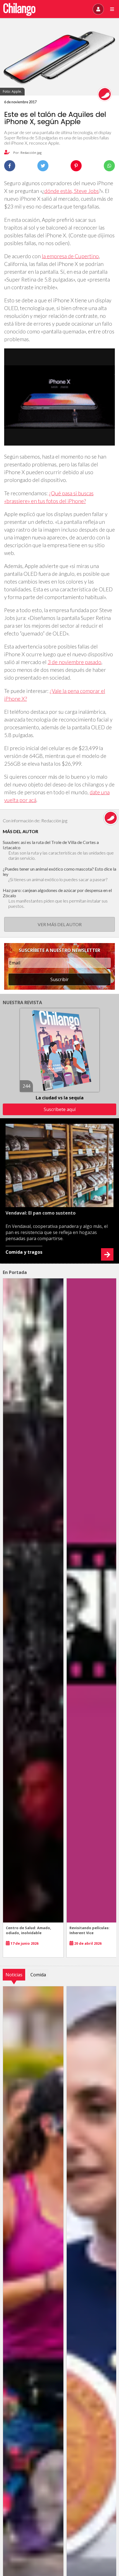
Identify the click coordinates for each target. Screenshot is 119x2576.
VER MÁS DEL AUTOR (60, 924)
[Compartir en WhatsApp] (109, 166)
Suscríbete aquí (60, 1109)
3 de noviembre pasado (74, 662)
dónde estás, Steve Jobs (72, 191)
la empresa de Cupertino (70, 256)
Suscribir (59, 979)
